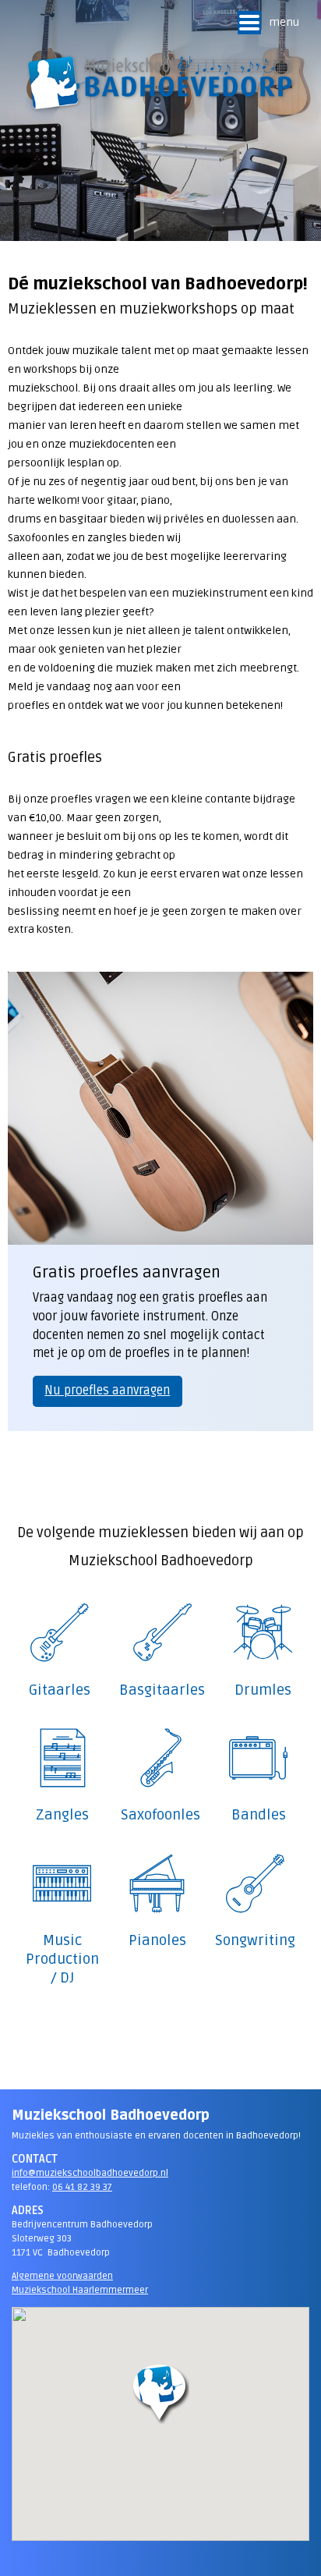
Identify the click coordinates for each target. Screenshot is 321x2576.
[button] (160, 2394)
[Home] (160, 83)
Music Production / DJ (62, 1959)
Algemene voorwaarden (62, 2276)
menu (284, 22)
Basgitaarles (162, 1690)
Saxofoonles (160, 1815)
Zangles (62, 1815)
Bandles (259, 1815)
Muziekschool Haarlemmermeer (80, 2290)
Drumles (263, 1690)
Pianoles (157, 1941)
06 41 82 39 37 (82, 2187)
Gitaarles (60, 1690)
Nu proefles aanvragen (107, 1391)
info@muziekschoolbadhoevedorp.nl (90, 2173)
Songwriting (255, 1941)
